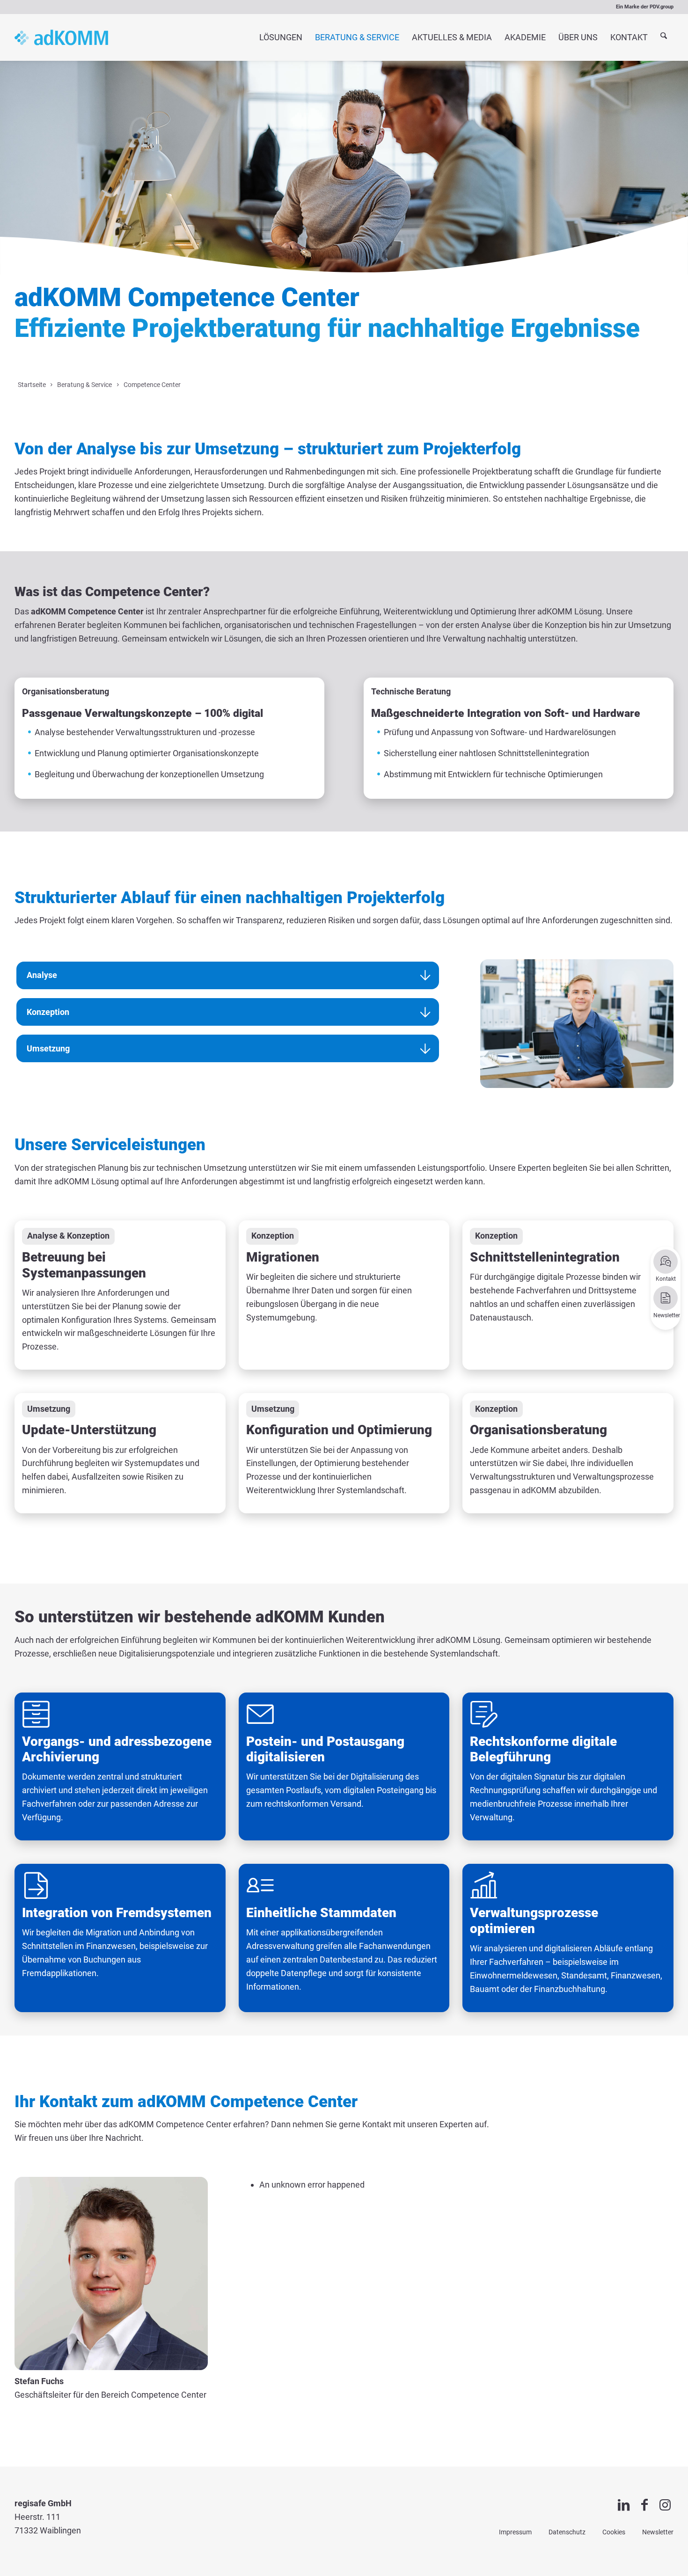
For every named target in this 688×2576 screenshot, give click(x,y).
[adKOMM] (61, 37)
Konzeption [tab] (48, 1012)
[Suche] (664, 38)
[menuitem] (281, 37)
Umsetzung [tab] (48, 1048)
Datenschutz (567, 2532)
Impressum (515, 2532)
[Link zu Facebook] (644, 2505)
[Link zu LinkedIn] (624, 2505)
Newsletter (658, 2532)
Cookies (614, 2532)
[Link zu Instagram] (665, 2505)
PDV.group (662, 7)
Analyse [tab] (42, 975)
